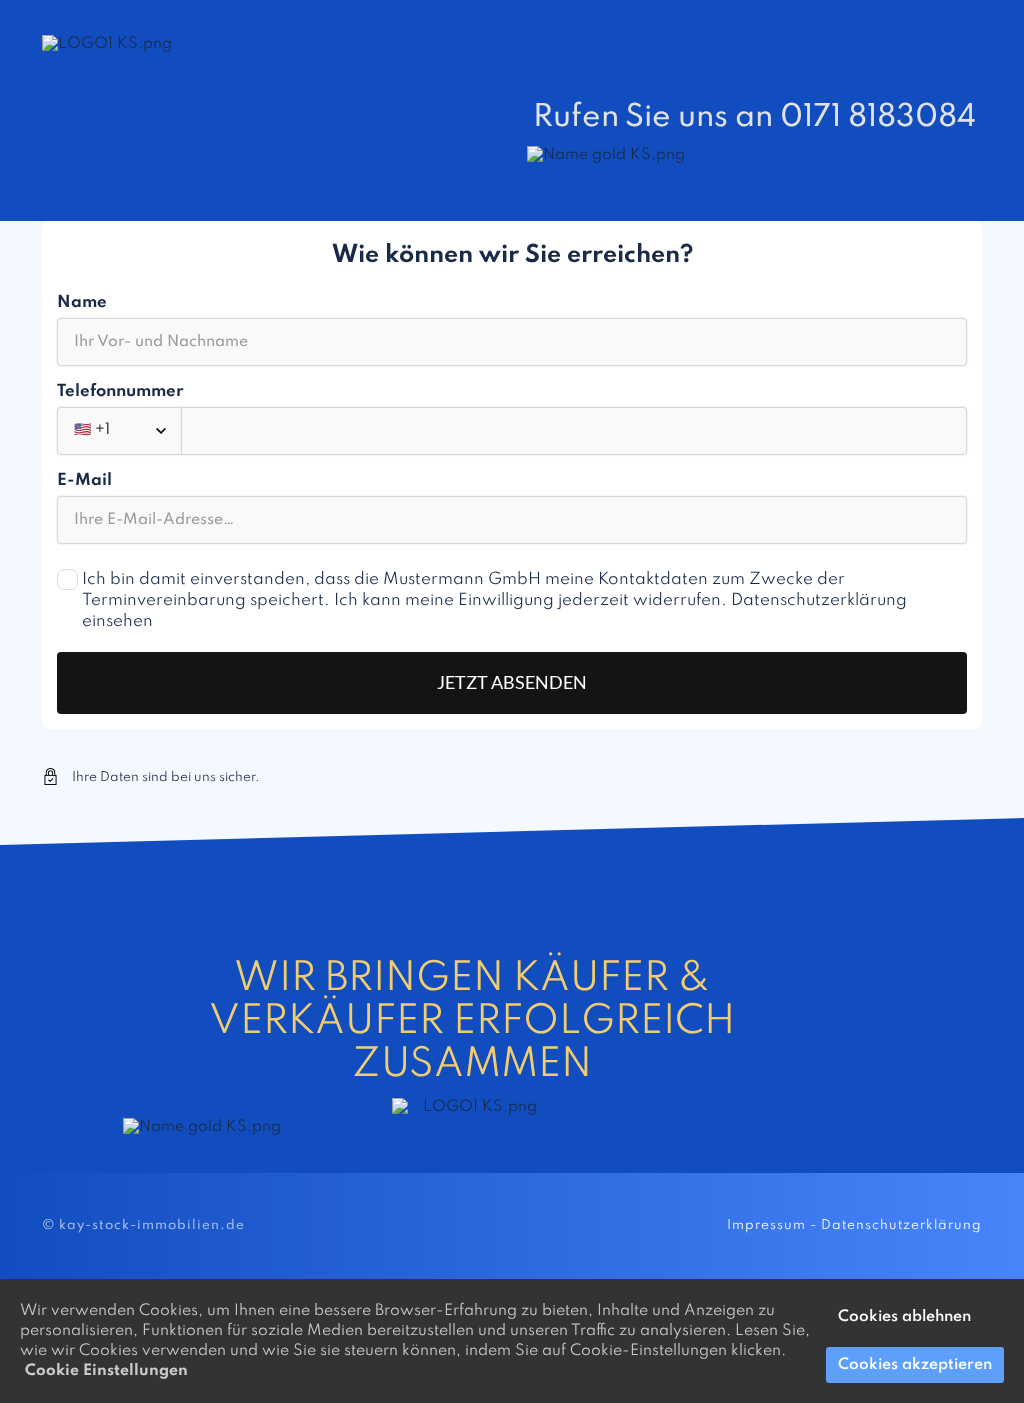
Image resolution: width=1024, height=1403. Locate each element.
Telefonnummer (120, 391)
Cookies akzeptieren (915, 1365)
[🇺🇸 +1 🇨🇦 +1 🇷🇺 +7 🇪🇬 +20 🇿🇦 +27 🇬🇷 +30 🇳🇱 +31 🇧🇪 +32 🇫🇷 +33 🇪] (512, 431)
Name (82, 302)
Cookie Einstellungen (106, 1371)
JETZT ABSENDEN (512, 682)
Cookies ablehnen (904, 1317)
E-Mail (84, 480)
